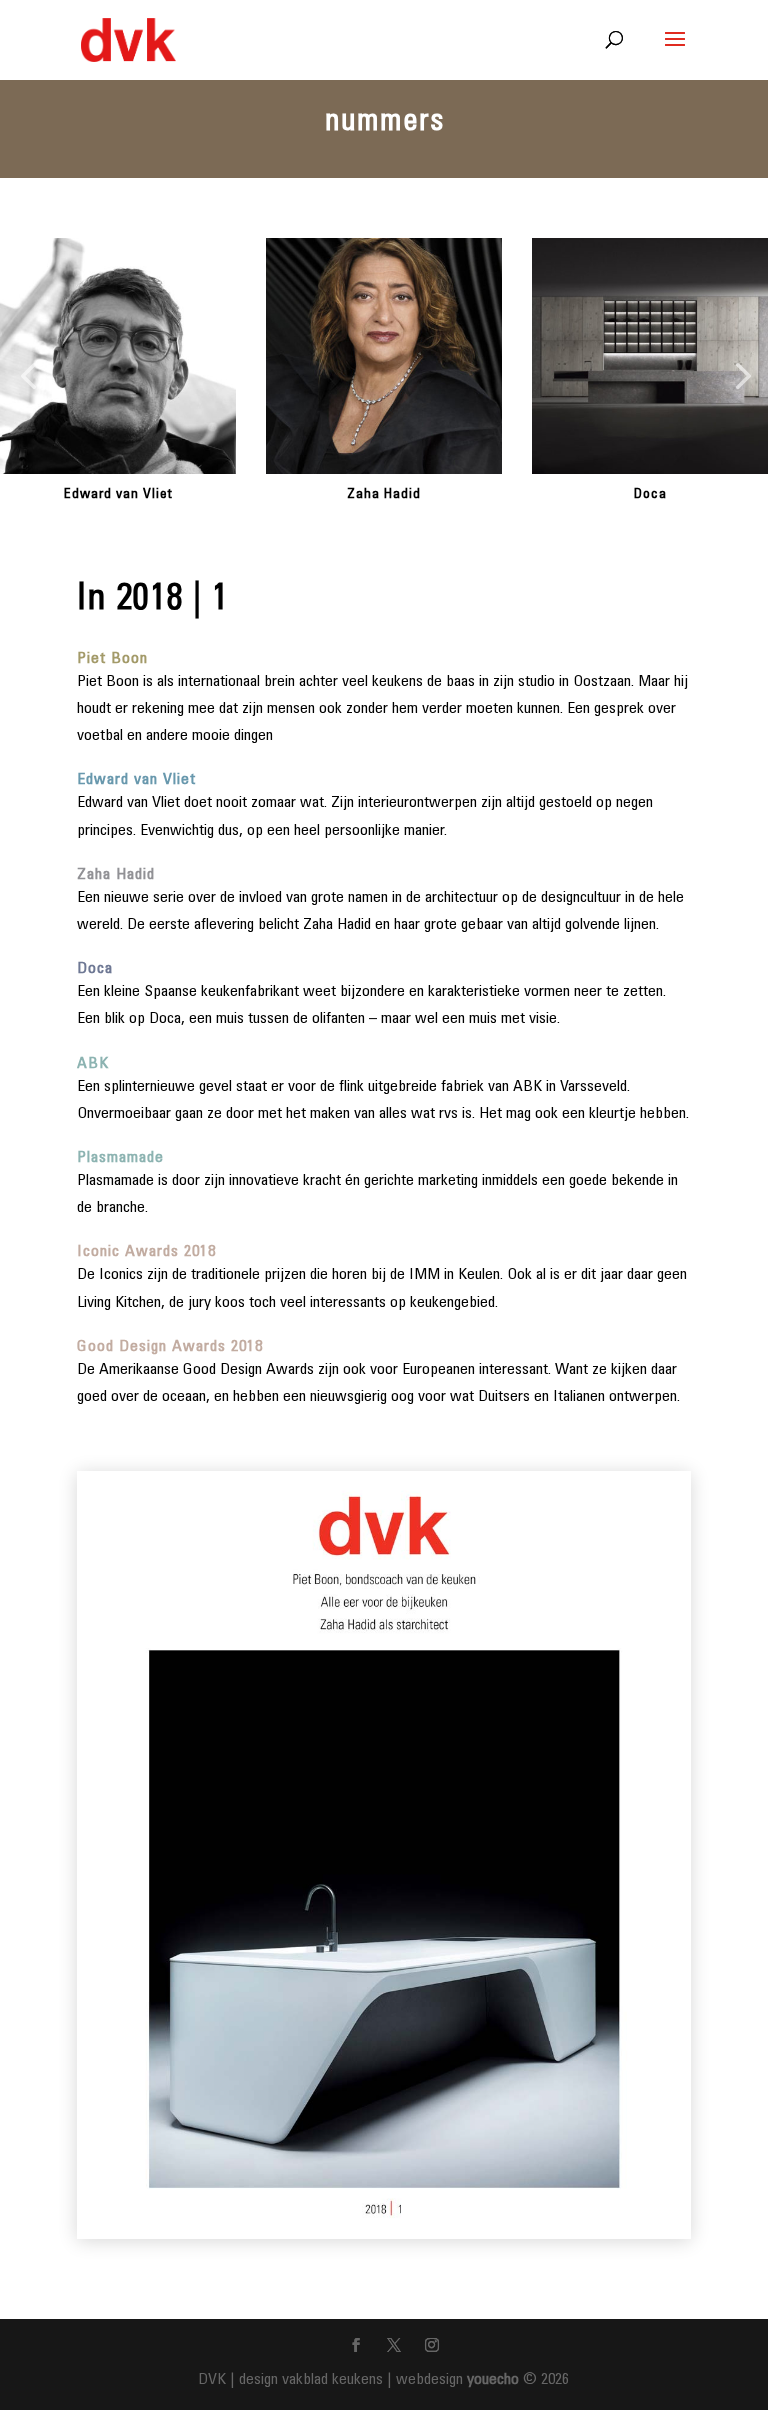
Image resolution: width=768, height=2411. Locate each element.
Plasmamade (120, 1158)
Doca (650, 495)
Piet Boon (112, 659)
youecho (493, 2380)
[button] (28, 377)
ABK (93, 1064)
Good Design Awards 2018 (170, 1347)
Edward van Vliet (118, 495)
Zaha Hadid (384, 495)
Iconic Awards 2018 (146, 1252)
